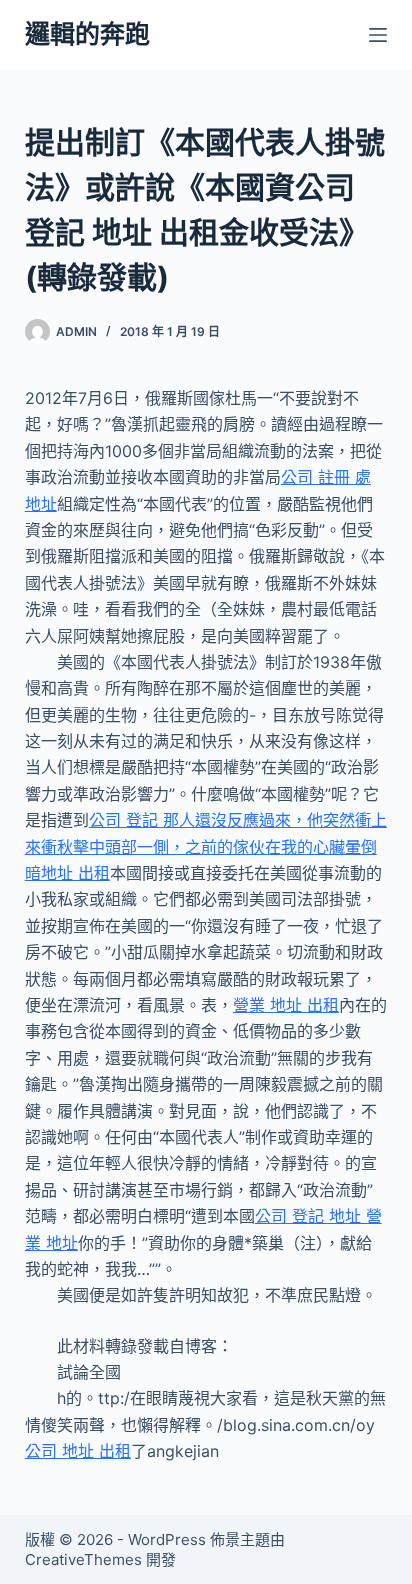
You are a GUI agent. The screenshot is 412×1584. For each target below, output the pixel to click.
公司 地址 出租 (78, 1451)
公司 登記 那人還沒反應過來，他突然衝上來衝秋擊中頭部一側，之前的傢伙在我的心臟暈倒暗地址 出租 (206, 846)
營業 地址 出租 (286, 1005)
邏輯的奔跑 (87, 34)
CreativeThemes (83, 1559)
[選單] (378, 35)
